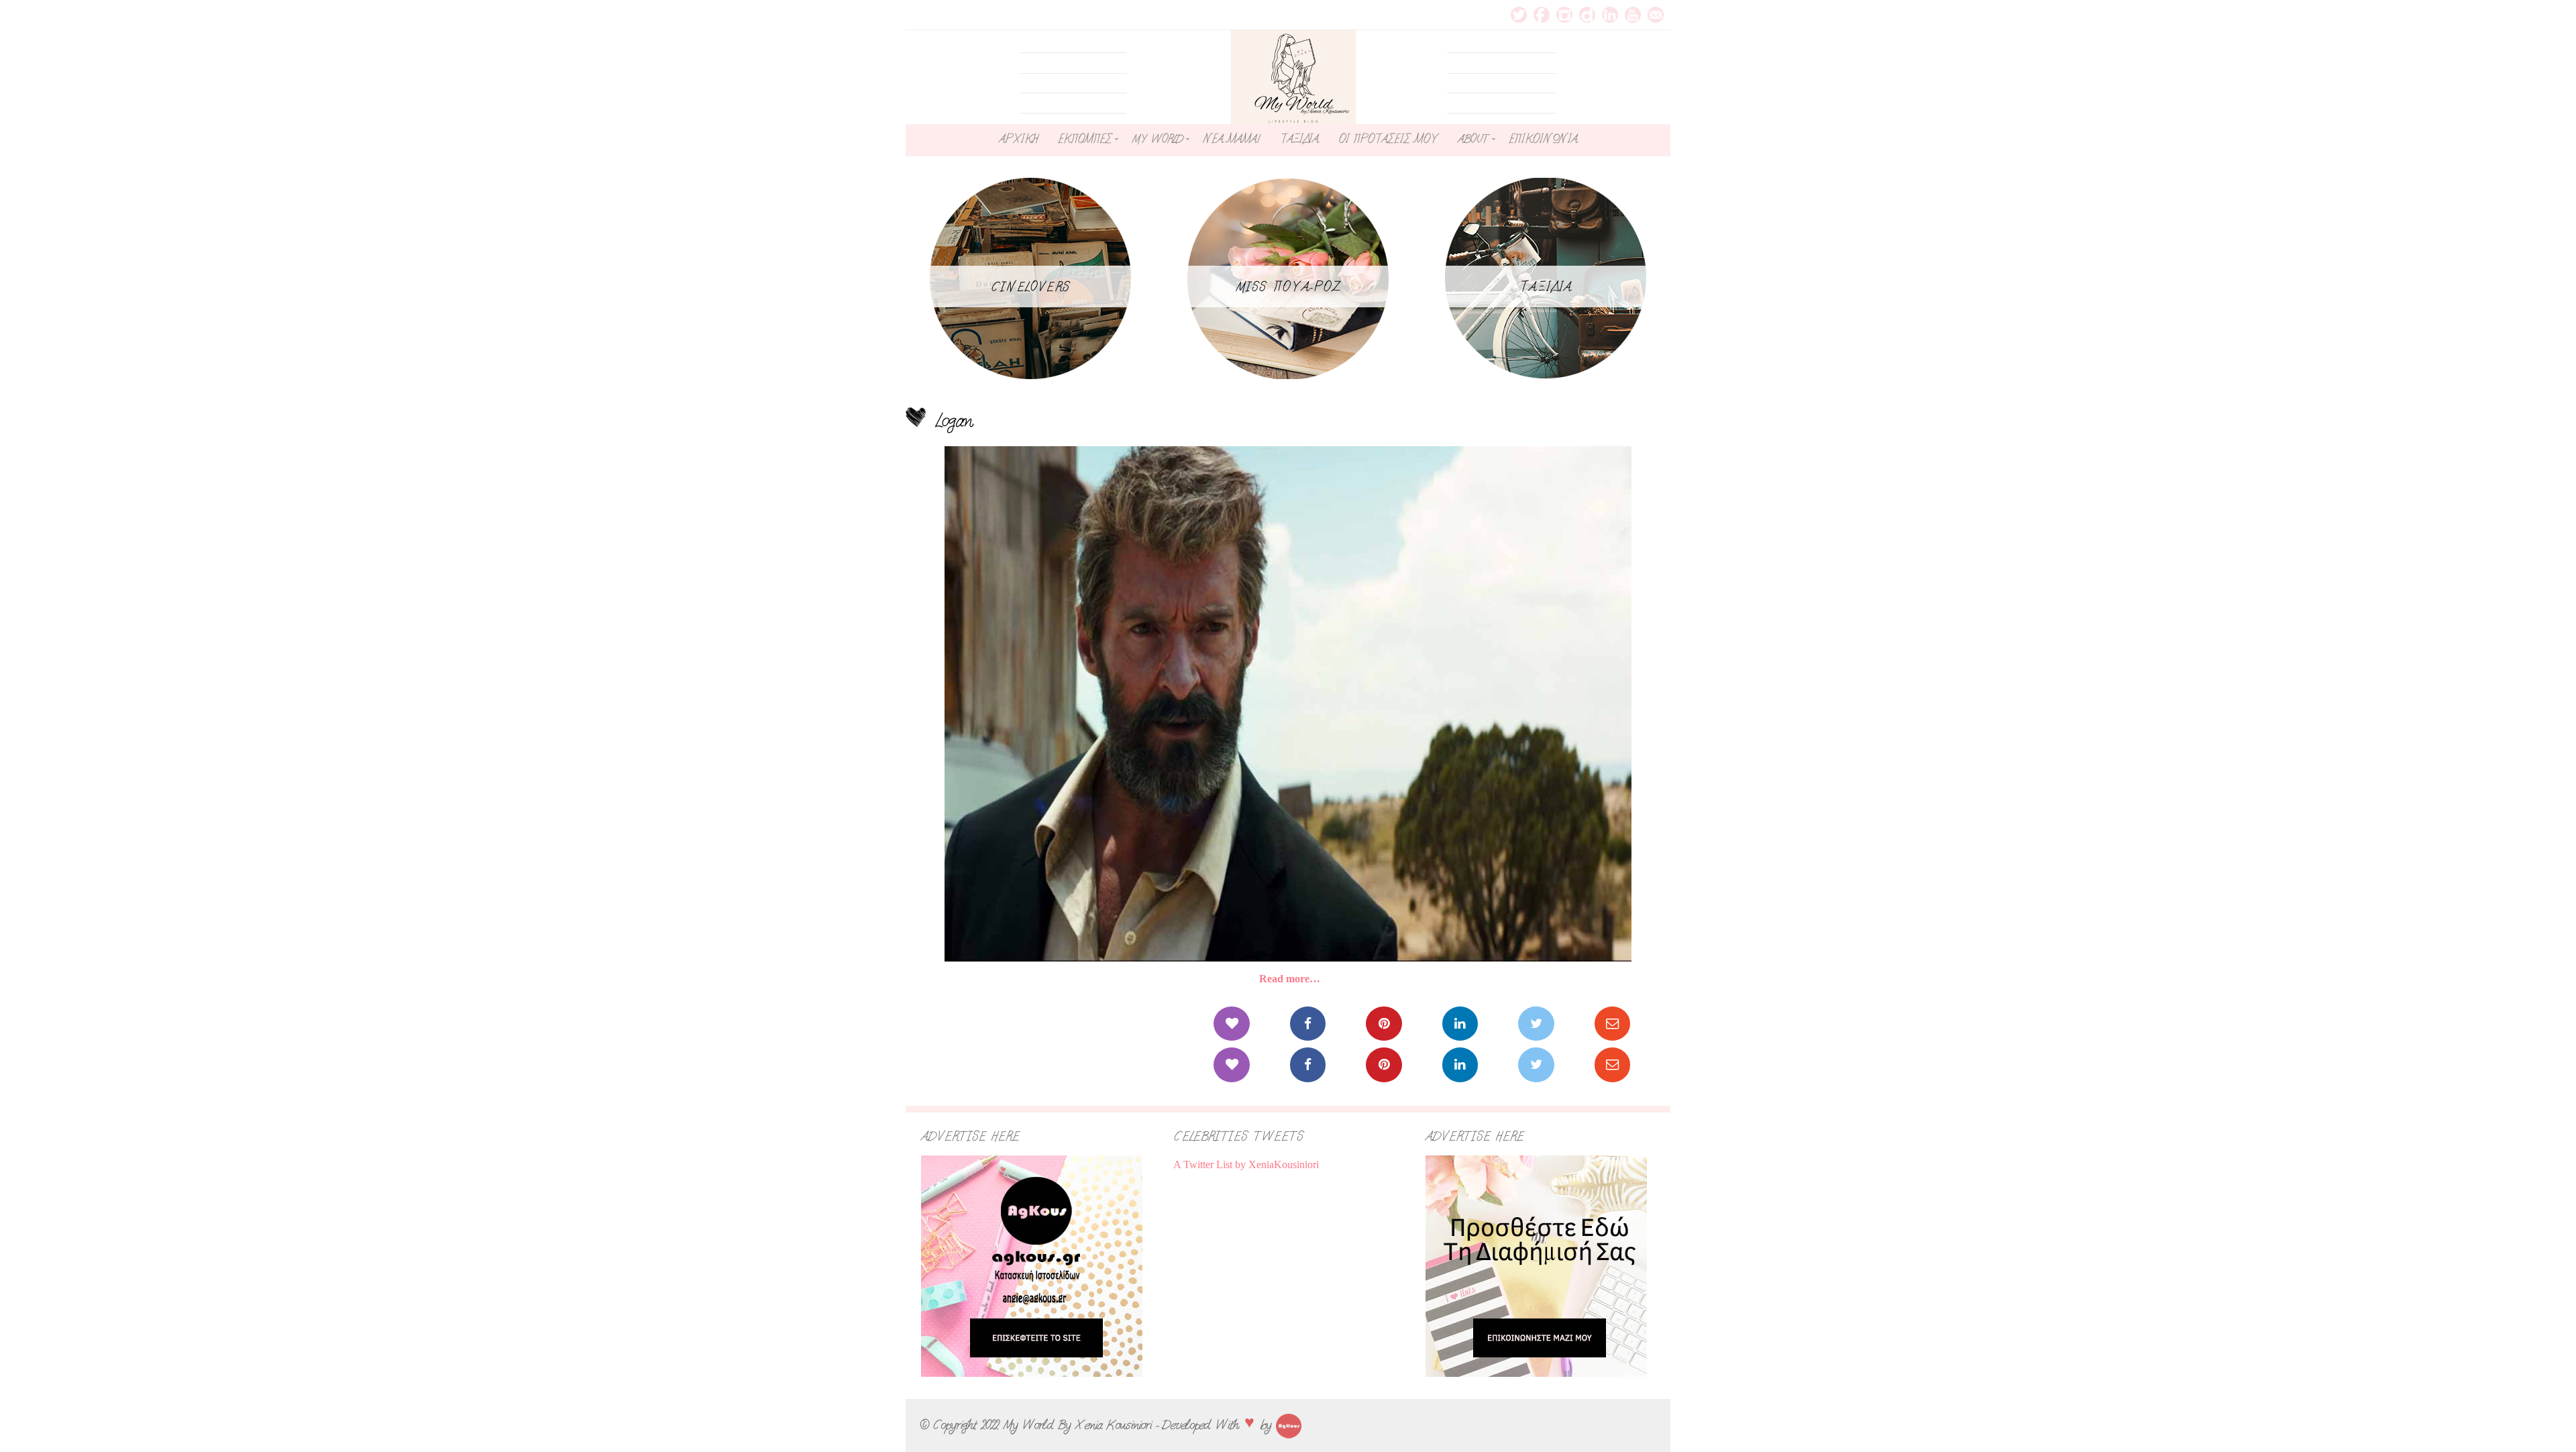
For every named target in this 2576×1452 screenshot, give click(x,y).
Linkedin (1610, 15)
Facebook (1542, 15)
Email (1656, 15)
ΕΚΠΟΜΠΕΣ (1085, 139)
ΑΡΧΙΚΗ (1018, 139)
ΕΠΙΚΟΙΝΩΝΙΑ (1543, 139)
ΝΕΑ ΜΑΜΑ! (1231, 139)
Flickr (1587, 15)
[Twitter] (1536, 1024)
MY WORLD (1157, 139)
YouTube (1633, 15)
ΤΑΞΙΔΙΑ (1299, 139)
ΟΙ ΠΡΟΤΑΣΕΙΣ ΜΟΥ (1388, 139)
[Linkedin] (1460, 1024)
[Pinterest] (1384, 1024)
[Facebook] (1308, 1024)
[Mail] (1612, 1024)
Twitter (1519, 15)
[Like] (1231, 1024)
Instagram (1564, 15)
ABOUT (1473, 139)
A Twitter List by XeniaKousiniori (1246, 1164)
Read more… (1290, 979)
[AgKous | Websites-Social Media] (1289, 1424)
